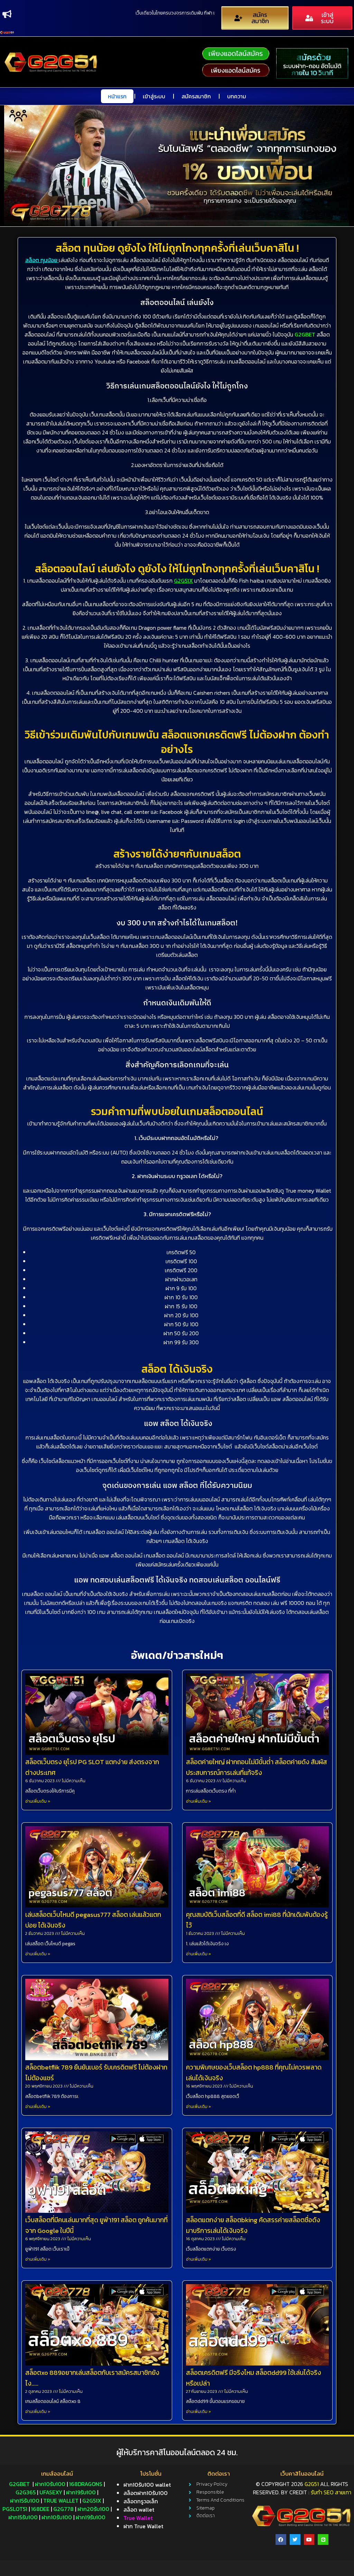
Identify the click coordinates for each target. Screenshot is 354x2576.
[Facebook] (281, 2539)
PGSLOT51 (15, 2509)
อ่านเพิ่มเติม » (38, 1801)
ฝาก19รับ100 (81, 2492)
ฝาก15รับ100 (25, 2501)
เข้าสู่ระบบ (154, 96)
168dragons (86, 2484)
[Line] (323, 2539)
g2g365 (26, 2492)
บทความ (237, 96)
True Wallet (61, 2501)
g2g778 (63, 2509)
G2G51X (183, 581)
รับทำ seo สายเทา (331, 2492)
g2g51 (312, 2484)
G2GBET (305, 334)
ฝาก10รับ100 (50, 2484)
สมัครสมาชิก (196, 96)
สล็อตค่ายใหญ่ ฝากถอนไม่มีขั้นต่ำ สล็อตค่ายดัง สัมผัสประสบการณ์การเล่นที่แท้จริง (257, 1767)
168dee (40, 2509)
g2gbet (19, 2484)
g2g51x (92, 2501)
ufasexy (51, 2492)
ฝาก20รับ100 (93, 2509)
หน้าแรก (117, 96)
